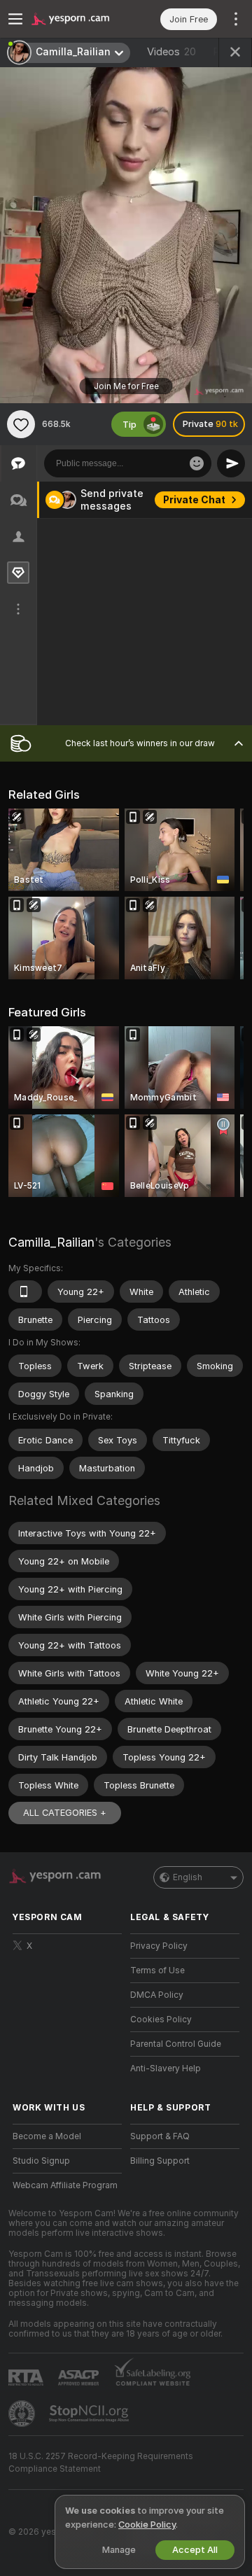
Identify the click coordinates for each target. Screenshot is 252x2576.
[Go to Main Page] (78, 19)
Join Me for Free (126, 386)
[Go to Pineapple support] (23, 2414)
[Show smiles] (197, 463)
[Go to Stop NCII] (90, 2414)
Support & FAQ (160, 2136)
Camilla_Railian (51, 1242)
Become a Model (47, 2136)
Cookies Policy (161, 2019)
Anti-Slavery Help (166, 2068)
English (188, 1877)
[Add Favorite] (21, 424)
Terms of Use (157, 1970)
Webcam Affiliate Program (65, 2185)
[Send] (231, 463)
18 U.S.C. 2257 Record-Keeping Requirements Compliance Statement (101, 2463)
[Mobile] (25, 1291)
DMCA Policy (157, 1995)
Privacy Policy (159, 1946)
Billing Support (160, 2161)
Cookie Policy (147, 2525)
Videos (171, 52)
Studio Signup (41, 2161)
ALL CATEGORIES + (65, 1813)
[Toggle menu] (15, 19)
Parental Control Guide (176, 2044)
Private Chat (194, 500)
